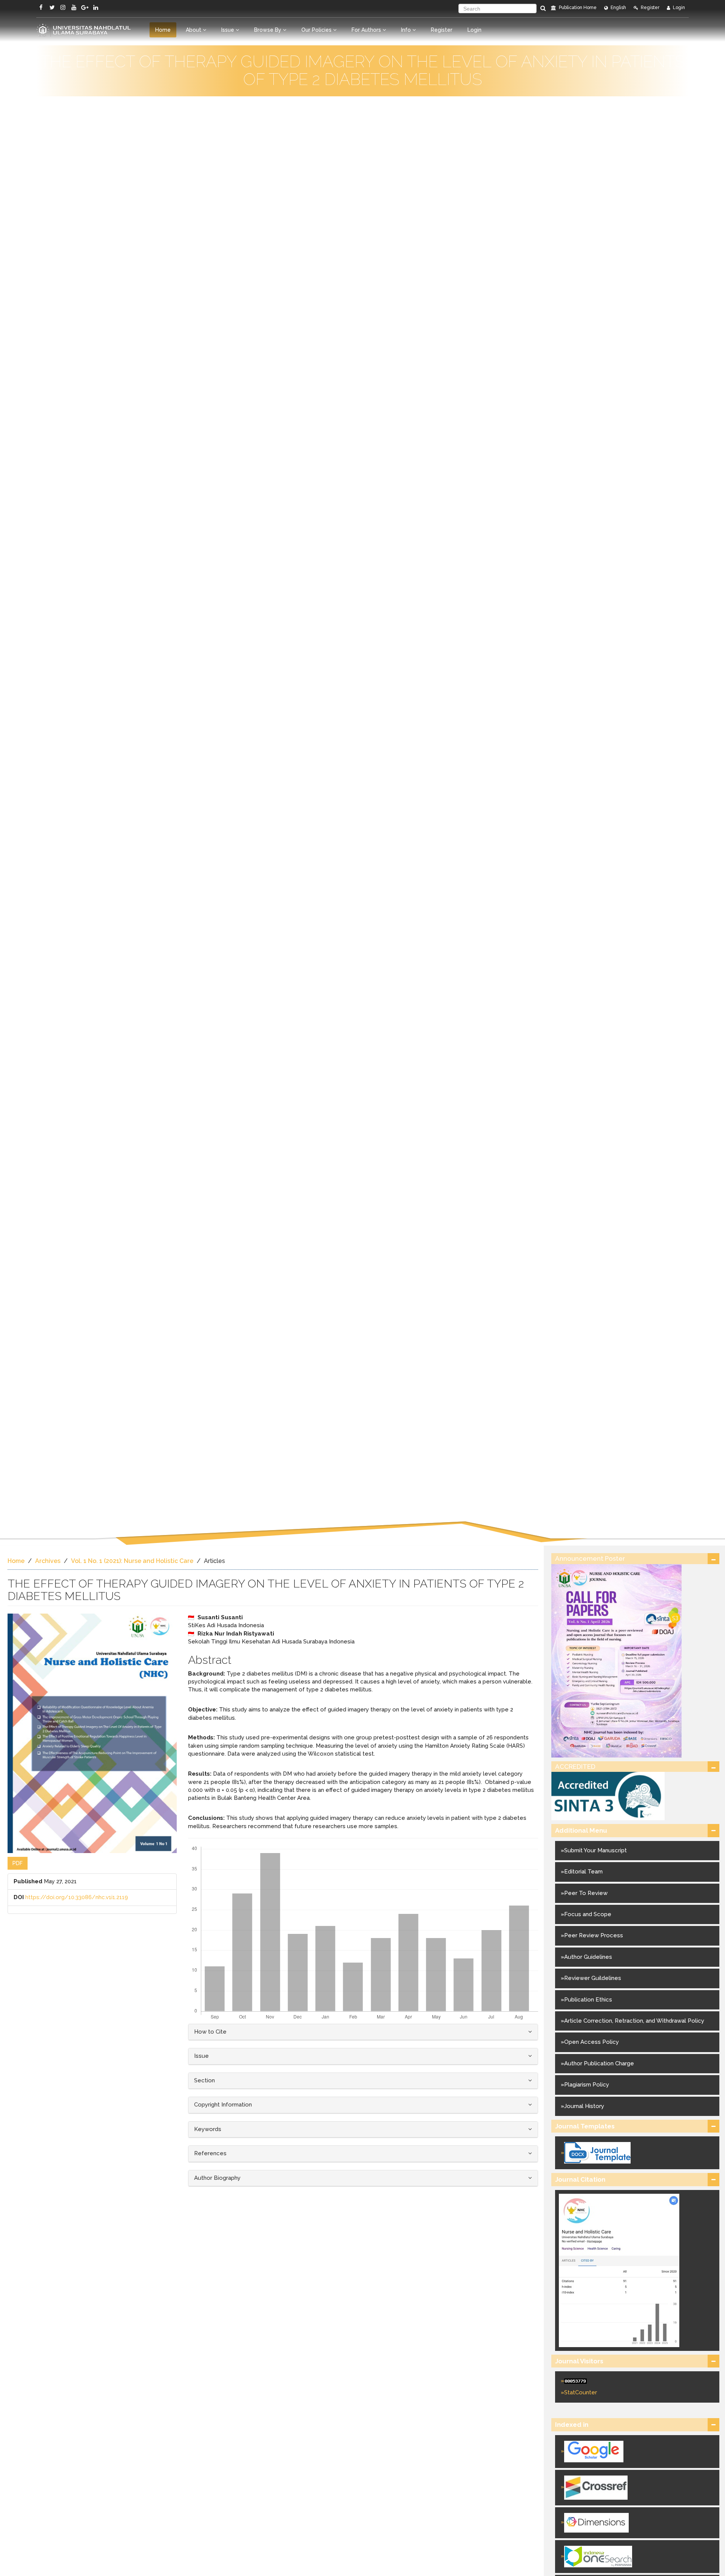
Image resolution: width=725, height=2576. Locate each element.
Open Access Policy (592, 2042)
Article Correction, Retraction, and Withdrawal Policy (634, 2021)
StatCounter (581, 2392)
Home (163, 30)
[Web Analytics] (637, 2381)
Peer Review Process (594, 1935)
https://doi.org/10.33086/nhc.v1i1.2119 (77, 1897)
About (194, 30)
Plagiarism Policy (587, 2085)
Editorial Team (583, 1872)
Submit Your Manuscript (595, 1850)
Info (407, 30)
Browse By (268, 30)
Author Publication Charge (599, 2063)
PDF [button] (18, 1863)
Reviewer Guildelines (593, 1978)
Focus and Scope (588, 1914)
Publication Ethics (588, 2000)
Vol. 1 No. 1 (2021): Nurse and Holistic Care (132, 1561)
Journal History (584, 2106)
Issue (228, 30)
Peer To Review (586, 1893)
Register (649, 8)
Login (678, 8)
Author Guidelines (588, 1957)
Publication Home (577, 8)
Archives (48, 1561)
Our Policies (317, 30)
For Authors (367, 30)
